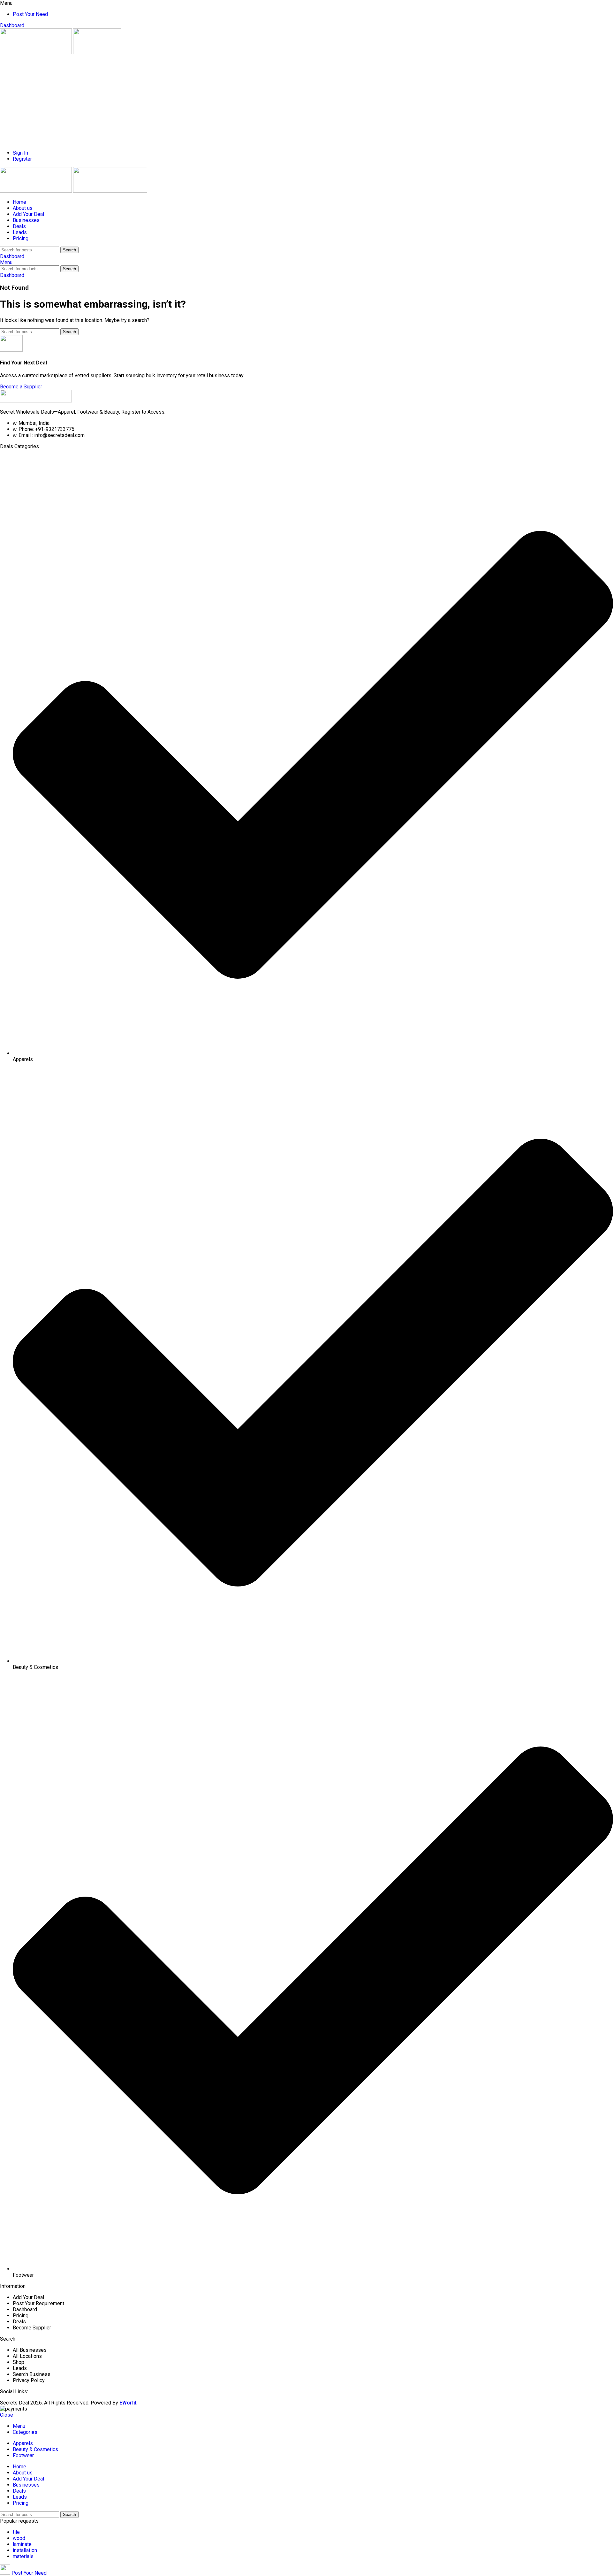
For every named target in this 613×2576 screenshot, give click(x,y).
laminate (22, 2544)
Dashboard (12, 25)
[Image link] (36, 401)
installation (25, 2550)
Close (7, 2415)
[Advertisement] (192, 100)
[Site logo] (37, 52)
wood (19, 2538)
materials (23, 2556)
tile (16, 2532)
